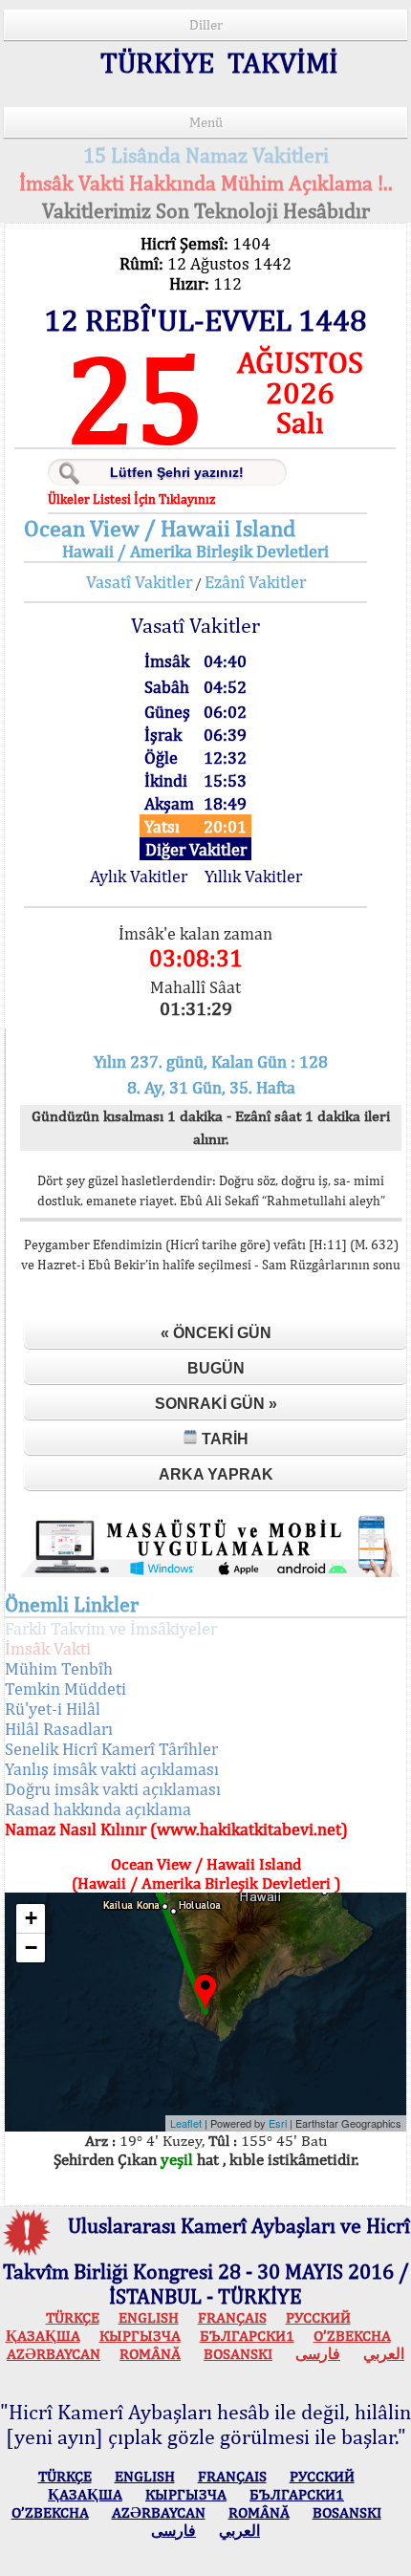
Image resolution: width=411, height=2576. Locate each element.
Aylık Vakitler (139, 876)
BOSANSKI (238, 2354)
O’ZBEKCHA (352, 2336)
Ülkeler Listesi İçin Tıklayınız (131, 499)
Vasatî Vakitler (139, 582)
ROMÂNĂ (150, 2354)
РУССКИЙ (318, 2317)
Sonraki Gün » (216, 1404)
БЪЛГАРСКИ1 (247, 2336)
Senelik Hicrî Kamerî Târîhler (111, 1749)
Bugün (216, 1368)
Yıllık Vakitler (253, 876)
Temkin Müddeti (65, 1688)
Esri (278, 2123)
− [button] (31, 1948)
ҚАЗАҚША (43, 2336)
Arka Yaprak (216, 1474)
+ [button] (31, 1918)
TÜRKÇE (73, 2317)
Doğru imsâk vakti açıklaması (113, 1789)
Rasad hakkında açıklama (98, 1809)
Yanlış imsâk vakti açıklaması (112, 1769)
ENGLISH (149, 2317)
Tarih (223, 1439)
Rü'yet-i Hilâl (53, 1709)
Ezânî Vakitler (255, 582)
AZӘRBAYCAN (54, 2354)
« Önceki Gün (216, 1333)
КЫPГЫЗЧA (140, 2336)
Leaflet (186, 2123)
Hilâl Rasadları (59, 1729)
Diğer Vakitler (196, 849)
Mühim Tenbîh (59, 1668)
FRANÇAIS (232, 2317)
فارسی (318, 2354)
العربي (384, 2354)
